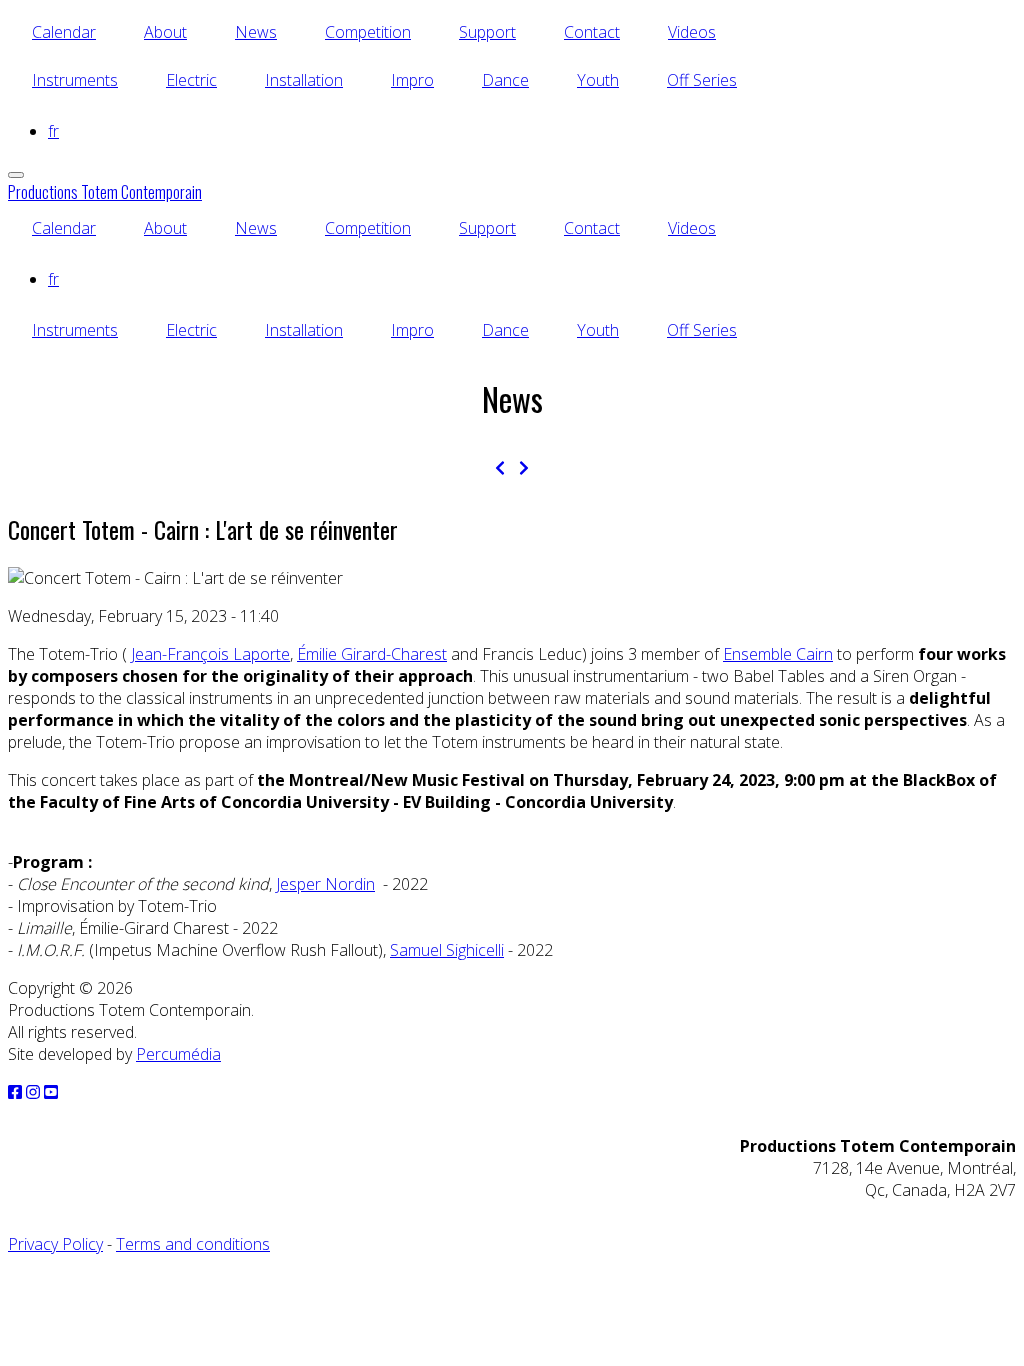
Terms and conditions (193, 1244)
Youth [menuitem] (598, 80)
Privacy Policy (55, 1244)
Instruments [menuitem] (75, 80)
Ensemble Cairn (778, 654)
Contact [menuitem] (592, 32)
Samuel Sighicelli (447, 950)
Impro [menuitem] (412, 80)
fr (53, 131)
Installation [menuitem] (304, 80)
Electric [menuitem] (191, 80)
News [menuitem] (256, 32)
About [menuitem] (165, 32)
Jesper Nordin (325, 884)
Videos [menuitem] (692, 32)
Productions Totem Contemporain (105, 192)
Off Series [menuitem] (702, 80)
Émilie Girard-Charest (372, 654)
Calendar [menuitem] (64, 32)
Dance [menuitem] (505, 80)
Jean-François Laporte (210, 654)
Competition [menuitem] (368, 32)
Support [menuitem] (487, 32)
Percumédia (178, 1054)
